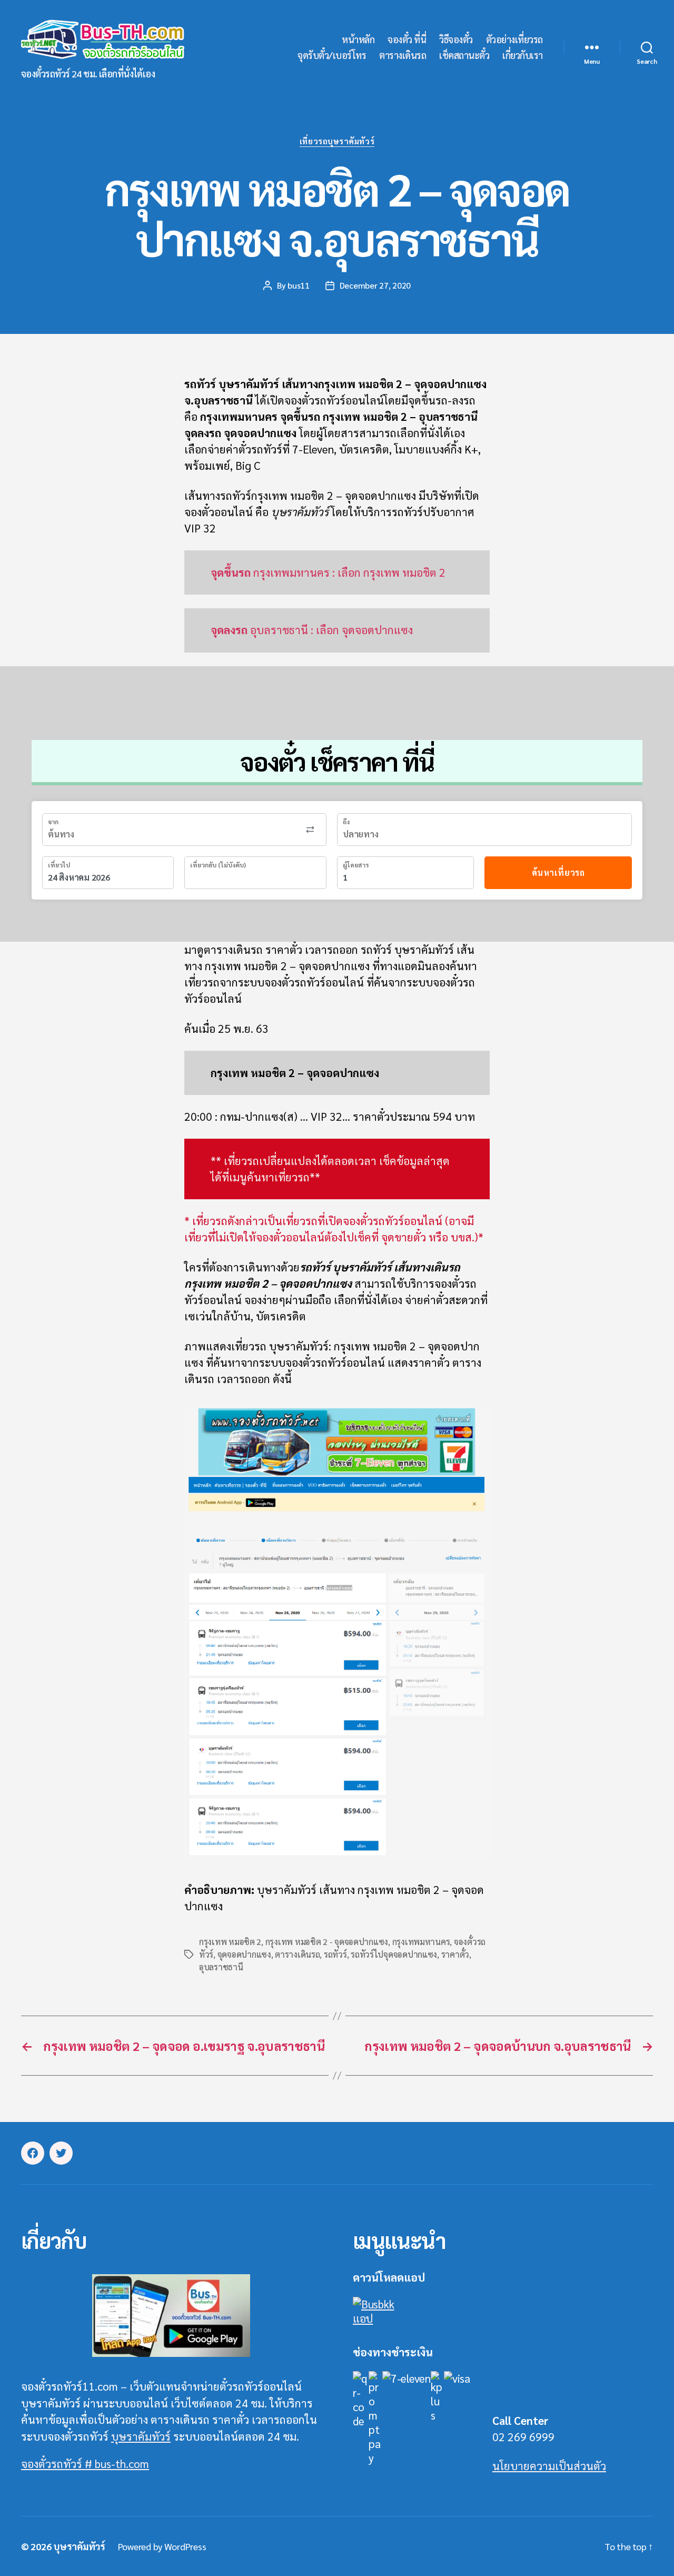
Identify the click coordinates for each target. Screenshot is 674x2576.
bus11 (299, 285)
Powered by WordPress (162, 2546)
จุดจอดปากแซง (244, 1954)
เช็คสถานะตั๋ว (464, 55)
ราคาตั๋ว (455, 1954)
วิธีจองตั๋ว (456, 40)
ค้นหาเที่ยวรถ (558, 872)
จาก (53, 822)
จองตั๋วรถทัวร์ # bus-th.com (85, 2464)
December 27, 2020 (375, 285)
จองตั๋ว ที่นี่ (407, 40)
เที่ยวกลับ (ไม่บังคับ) (218, 865)
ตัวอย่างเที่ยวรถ (514, 40)
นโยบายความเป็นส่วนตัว (549, 2466)
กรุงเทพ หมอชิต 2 (230, 1942)
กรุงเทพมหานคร (421, 1942)
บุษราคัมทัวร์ (141, 2436)
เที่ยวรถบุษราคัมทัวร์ (337, 141)
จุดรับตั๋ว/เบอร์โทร (332, 55)
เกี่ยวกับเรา (523, 55)
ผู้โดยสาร (356, 865)
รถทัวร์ (335, 1954)
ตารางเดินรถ (403, 55)
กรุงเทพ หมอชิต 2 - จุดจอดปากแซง (327, 1942)
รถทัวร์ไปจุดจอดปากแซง (394, 1954)
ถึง (346, 822)
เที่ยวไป (59, 865)
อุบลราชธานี (221, 1967)
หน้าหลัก (358, 40)
